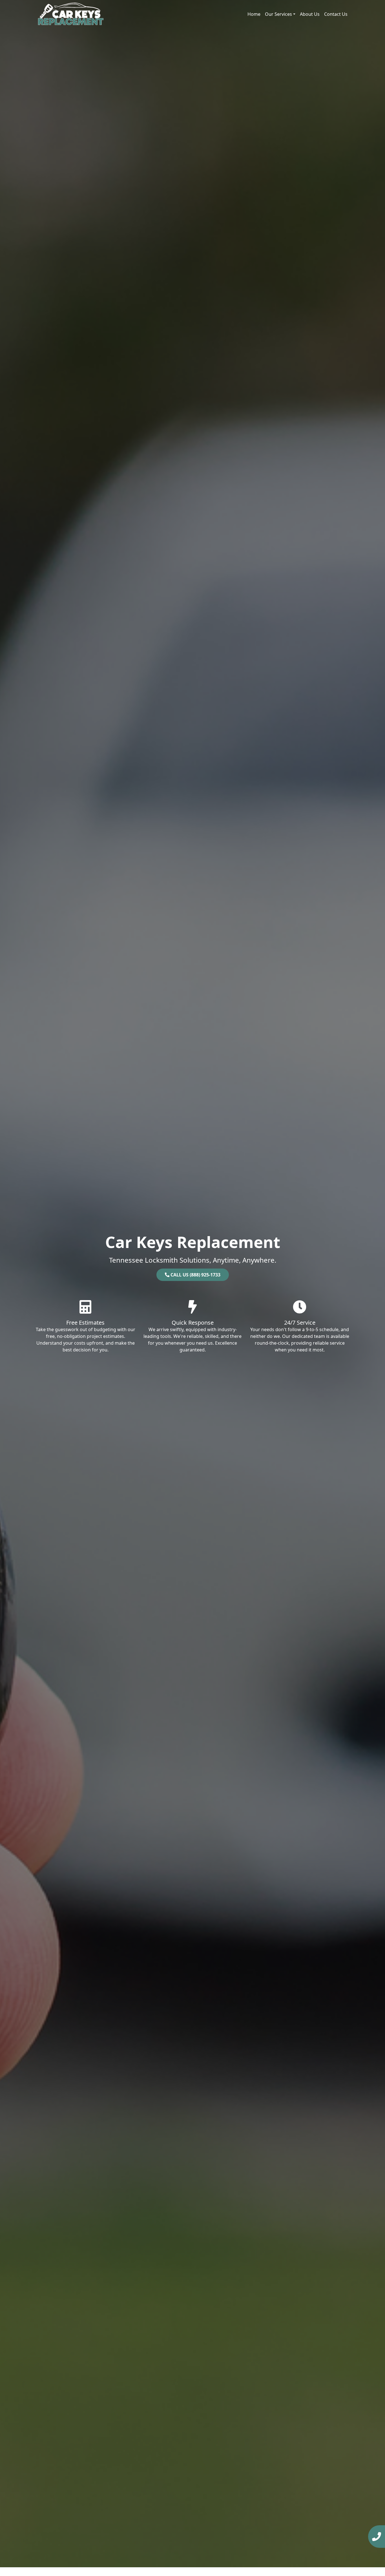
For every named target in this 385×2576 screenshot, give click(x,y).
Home (254, 14)
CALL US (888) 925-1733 (195, 1275)
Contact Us (336, 14)
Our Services (278, 14)
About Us (310, 14)
